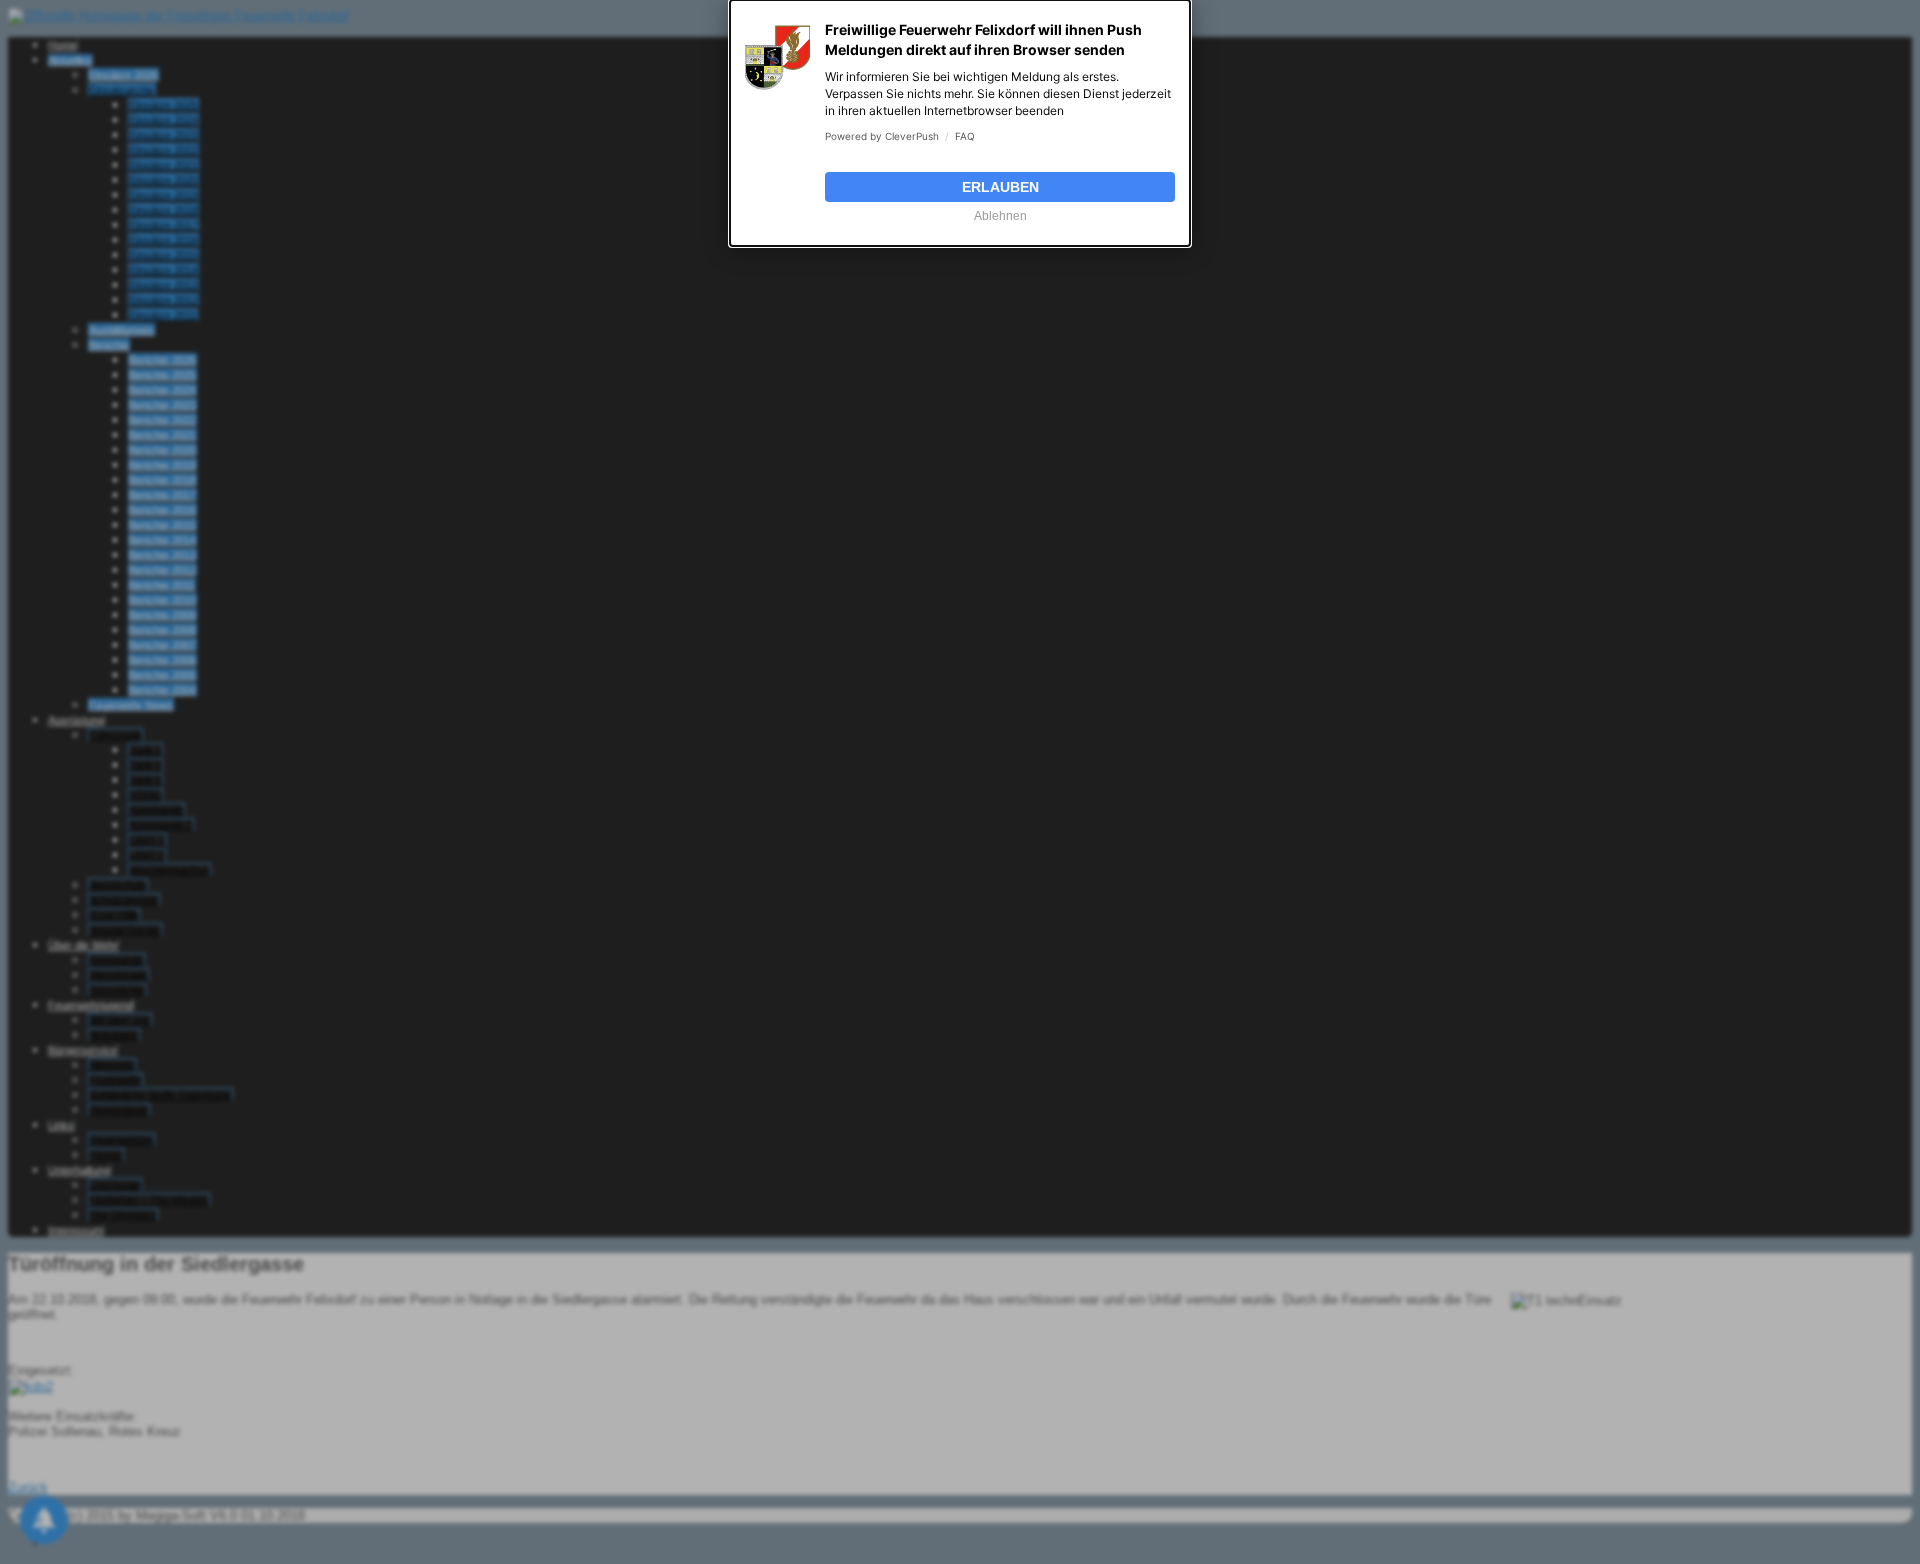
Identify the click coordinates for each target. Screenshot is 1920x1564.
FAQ (965, 136)
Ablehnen (1000, 216)
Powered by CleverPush (882, 136)
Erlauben (1000, 187)
